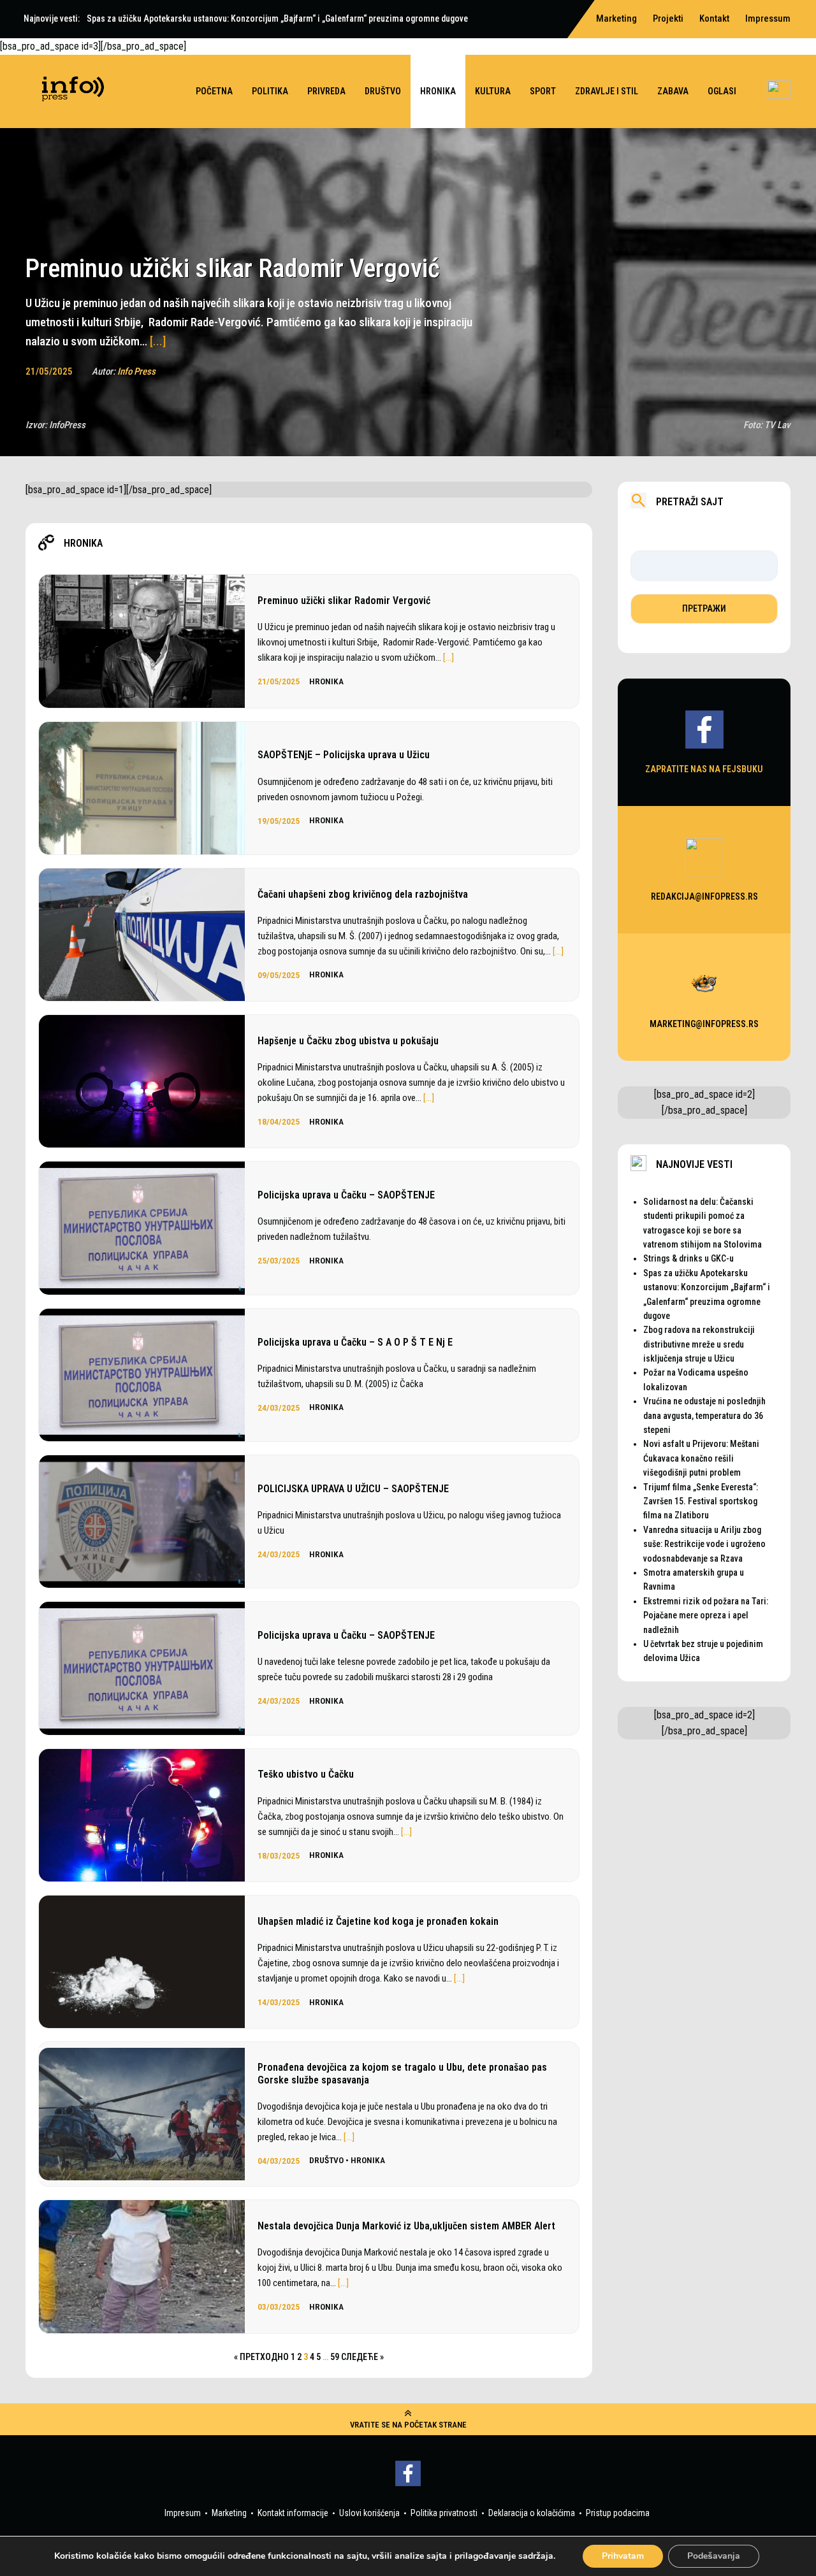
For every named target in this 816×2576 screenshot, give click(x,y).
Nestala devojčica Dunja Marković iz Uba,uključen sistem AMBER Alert (406, 2226)
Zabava (673, 91)
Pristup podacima (618, 2513)
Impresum (183, 2513)
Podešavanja (714, 2556)
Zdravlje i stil (607, 91)
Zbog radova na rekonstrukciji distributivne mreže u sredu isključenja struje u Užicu (699, 1344)
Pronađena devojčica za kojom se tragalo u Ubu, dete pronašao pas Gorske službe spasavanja (402, 2073)
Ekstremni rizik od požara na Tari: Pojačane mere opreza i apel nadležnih (706, 1615)
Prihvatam (623, 2556)
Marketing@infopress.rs (704, 1024)
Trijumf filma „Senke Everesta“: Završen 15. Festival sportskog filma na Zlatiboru (701, 1501)
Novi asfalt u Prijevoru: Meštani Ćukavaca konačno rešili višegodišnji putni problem (701, 1458)
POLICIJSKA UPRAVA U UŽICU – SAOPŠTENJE (353, 1489)
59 (335, 2357)
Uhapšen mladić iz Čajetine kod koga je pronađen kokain (378, 1921)
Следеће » (362, 2357)
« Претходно (261, 2357)
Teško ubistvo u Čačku (306, 1774)
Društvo (383, 91)
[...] (158, 341)
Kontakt (714, 18)
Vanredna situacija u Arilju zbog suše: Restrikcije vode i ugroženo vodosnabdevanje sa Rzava (704, 1544)
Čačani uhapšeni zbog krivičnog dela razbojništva (363, 894)
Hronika (438, 91)
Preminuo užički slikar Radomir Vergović (344, 601)
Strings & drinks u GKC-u (688, 1258)
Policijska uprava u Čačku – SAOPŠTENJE (346, 1195)
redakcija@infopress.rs (704, 896)
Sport (543, 91)
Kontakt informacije (293, 2513)
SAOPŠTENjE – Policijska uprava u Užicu (344, 755)
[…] (448, 658)
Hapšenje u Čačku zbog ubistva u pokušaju (348, 1041)
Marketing (229, 2513)
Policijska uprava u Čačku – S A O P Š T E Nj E (355, 1342)
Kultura (493, 91)
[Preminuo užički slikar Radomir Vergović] (233, 141)
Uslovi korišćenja (369, 2513)
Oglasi (722, 91)
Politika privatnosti (444, 2513)
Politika (270, 91)
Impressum (768, 18)
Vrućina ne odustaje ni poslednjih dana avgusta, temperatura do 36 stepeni (704, 1415)
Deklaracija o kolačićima (532, 2513)
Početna (214, 91)
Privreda (326, 91)
